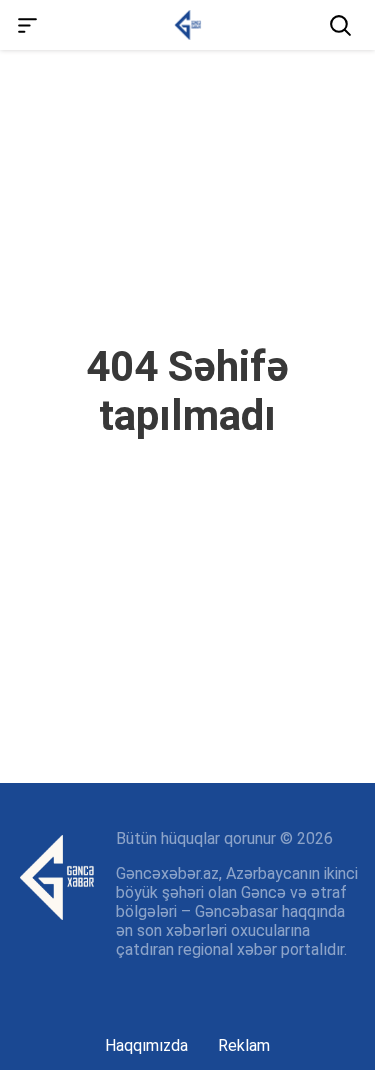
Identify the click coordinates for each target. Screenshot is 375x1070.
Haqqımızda (146, 1045)
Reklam (244, 1045)
